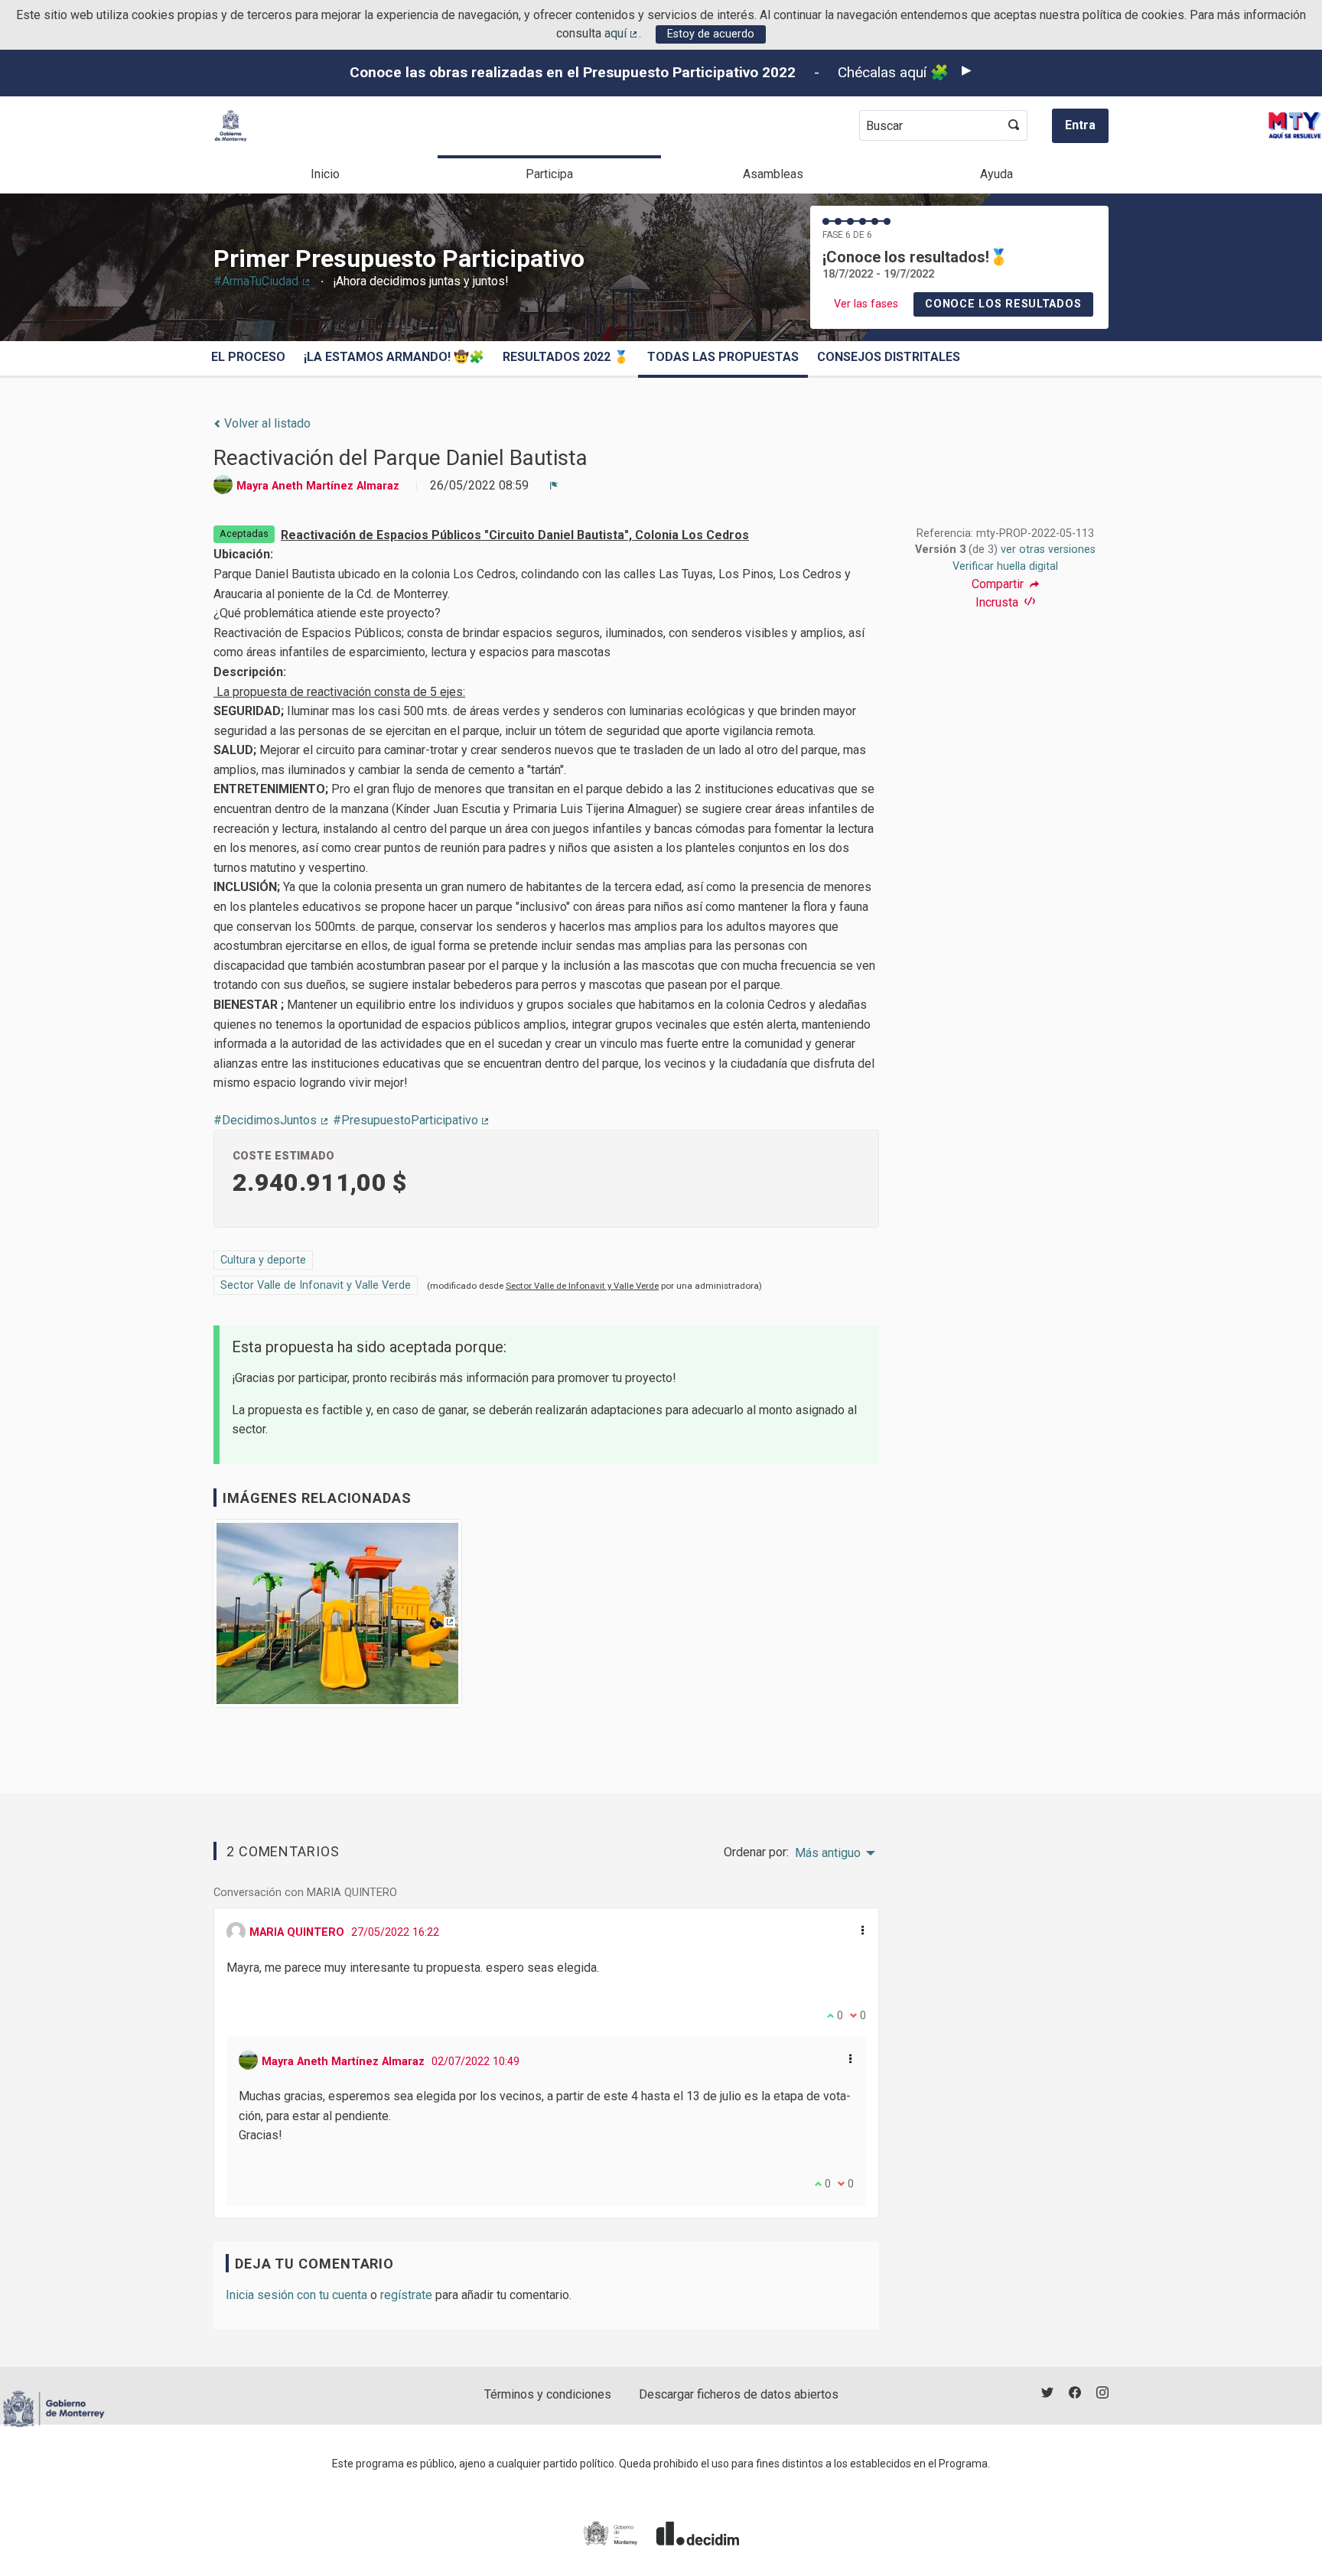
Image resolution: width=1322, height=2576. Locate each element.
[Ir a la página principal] (231, 126)
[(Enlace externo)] (337, 1619)
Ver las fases (866, 304)
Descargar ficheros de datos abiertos (739, 2394)
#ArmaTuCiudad (262, 281)
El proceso (248, 357)
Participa (549, 174)
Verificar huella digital (1005, 566)
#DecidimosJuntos (272, 1120)
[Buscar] (1014, 125)
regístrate (406, 2295)
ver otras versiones (1048, 550)
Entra (1080, 125)
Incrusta (998, 602)
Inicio (325, 174)
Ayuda (996, 174)
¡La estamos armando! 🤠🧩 (394, 357)
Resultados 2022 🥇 (566, 357)
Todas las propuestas (723, 357)
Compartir (999, 584)
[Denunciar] (554, 486)
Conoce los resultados (1003, 304)
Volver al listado (266, 423)
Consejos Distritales (889, 357)
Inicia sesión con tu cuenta (296, 2295)
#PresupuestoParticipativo (412, 1120)
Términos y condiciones (548, 2394)
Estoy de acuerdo (711, 34)
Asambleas (773, 174)
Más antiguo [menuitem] (828, 1853)
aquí (622, 33)
